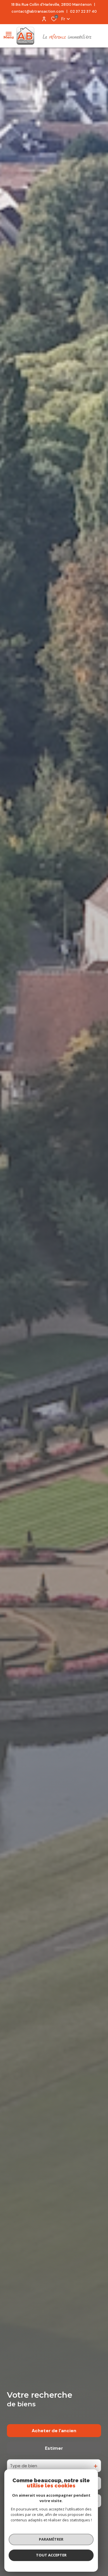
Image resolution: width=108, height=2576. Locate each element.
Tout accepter (51, 2555)
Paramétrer (51, 2539)
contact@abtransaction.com (38, 11)
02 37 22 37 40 (83, 11)
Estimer (54, 2448)
